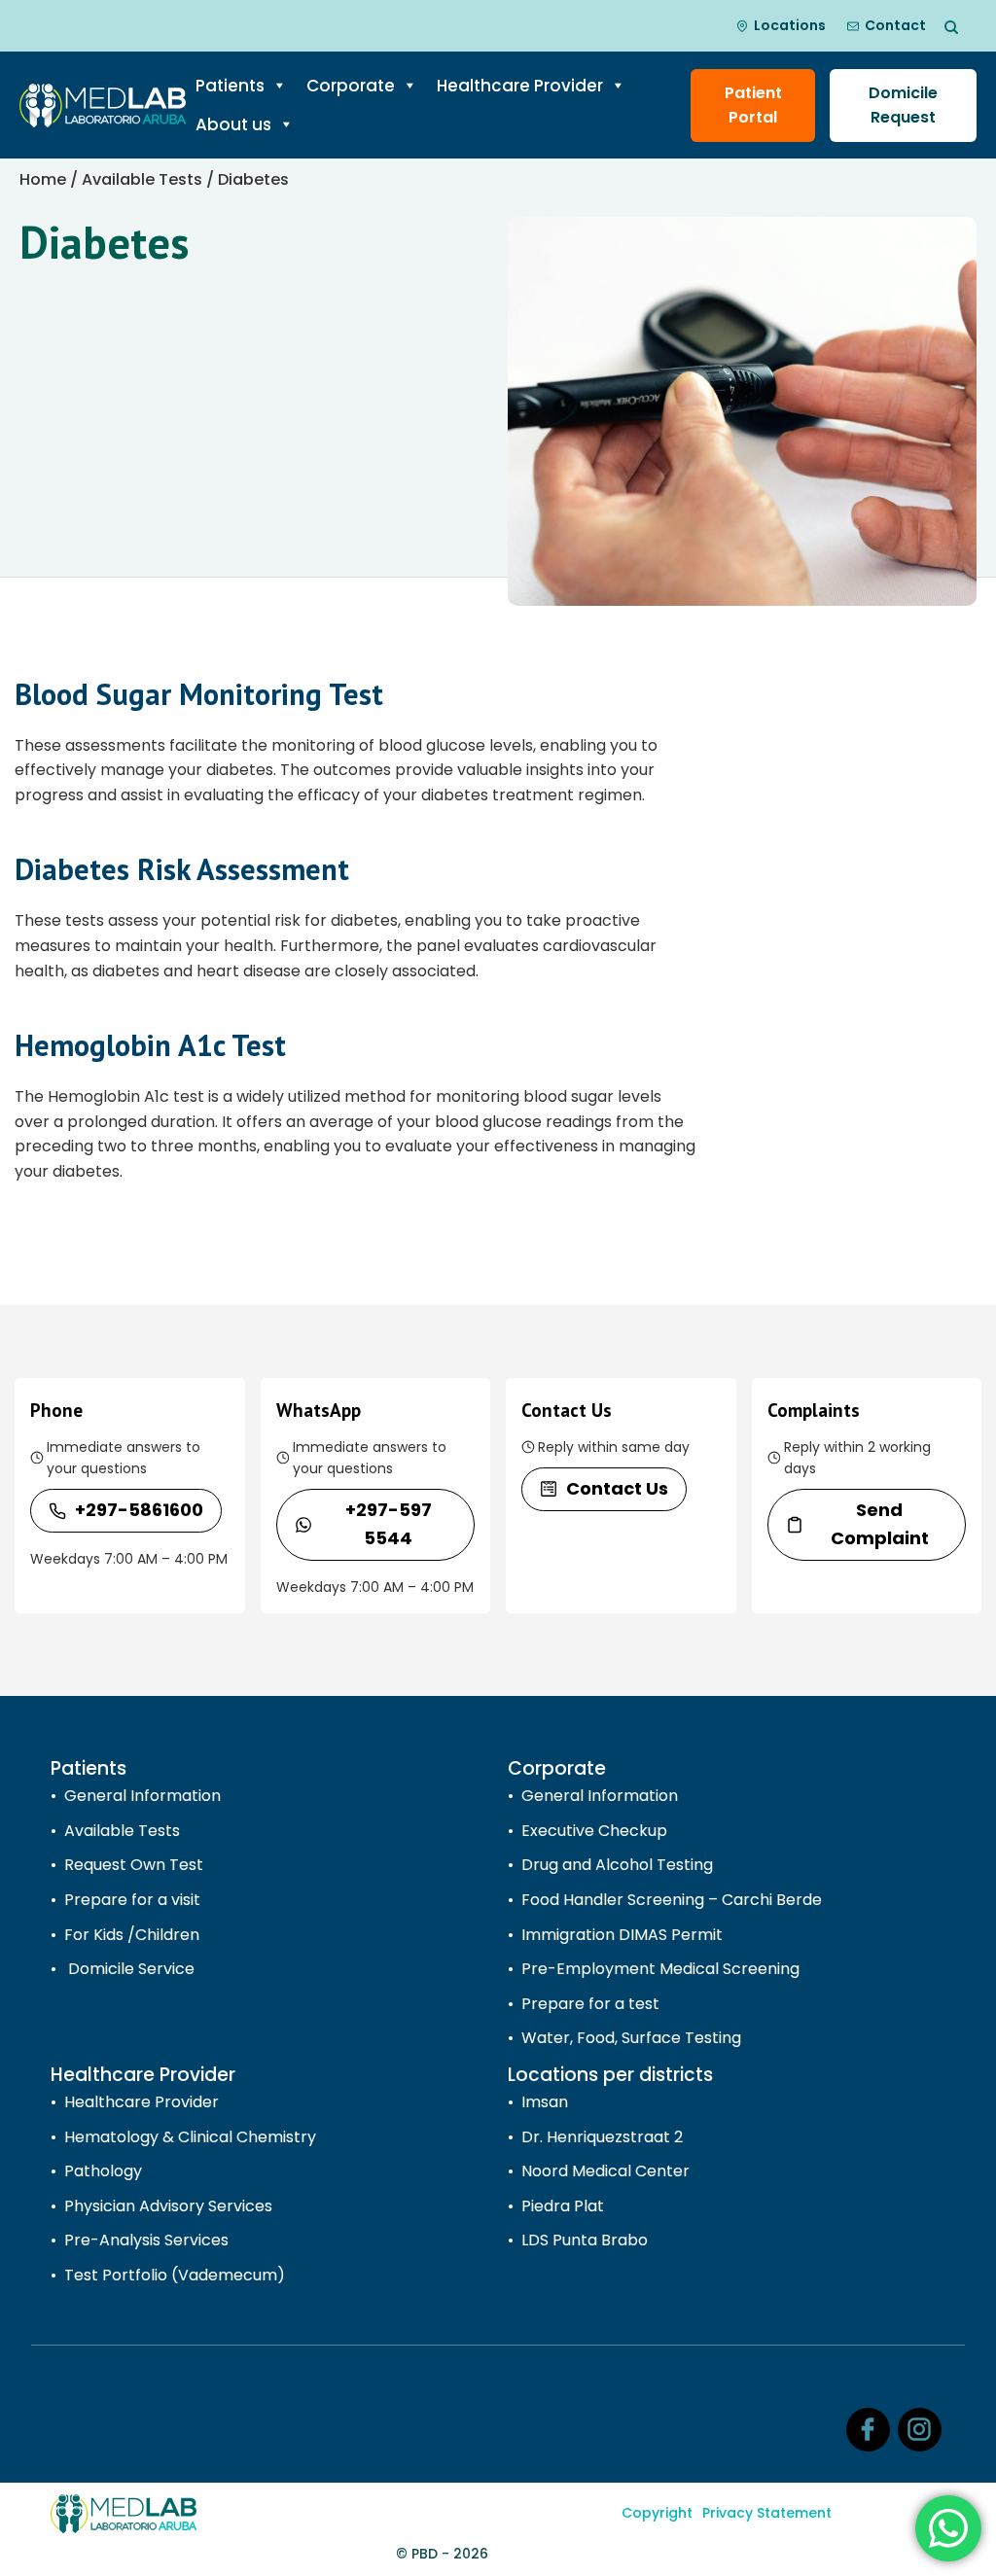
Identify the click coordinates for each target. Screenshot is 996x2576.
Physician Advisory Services (168, 2206)
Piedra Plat (563, 2206)
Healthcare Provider (520, 86)
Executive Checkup (594, 1831)
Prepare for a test (590, 2004)
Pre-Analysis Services (146, 2240)
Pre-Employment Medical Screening (660, 1969)
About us (233, 124)
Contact (895, 25)
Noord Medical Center (605, 2171)
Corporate (351, 86)
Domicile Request (903, 106)
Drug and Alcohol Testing (617, 1865)
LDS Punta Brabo (585, 2240)
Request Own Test (134, 1865)
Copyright (657, 2513)
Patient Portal (753, 106)
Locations (790, 25)
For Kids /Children (132, 1935)
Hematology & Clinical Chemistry (190, 2137)
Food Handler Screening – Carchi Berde (672, 1900)
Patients (230, 86)
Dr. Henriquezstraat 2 (602, 2137)
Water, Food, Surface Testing (631, 2038)
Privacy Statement (767, 2513)
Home (43, 179)
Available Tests (142, 179)
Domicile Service (129, 1969)
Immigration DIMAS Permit (622, 1935)
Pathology (103, 2171)
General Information (142, 1796)
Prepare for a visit (132, 1900)
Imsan (545, 2102)
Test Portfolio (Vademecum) (175, 2275)
